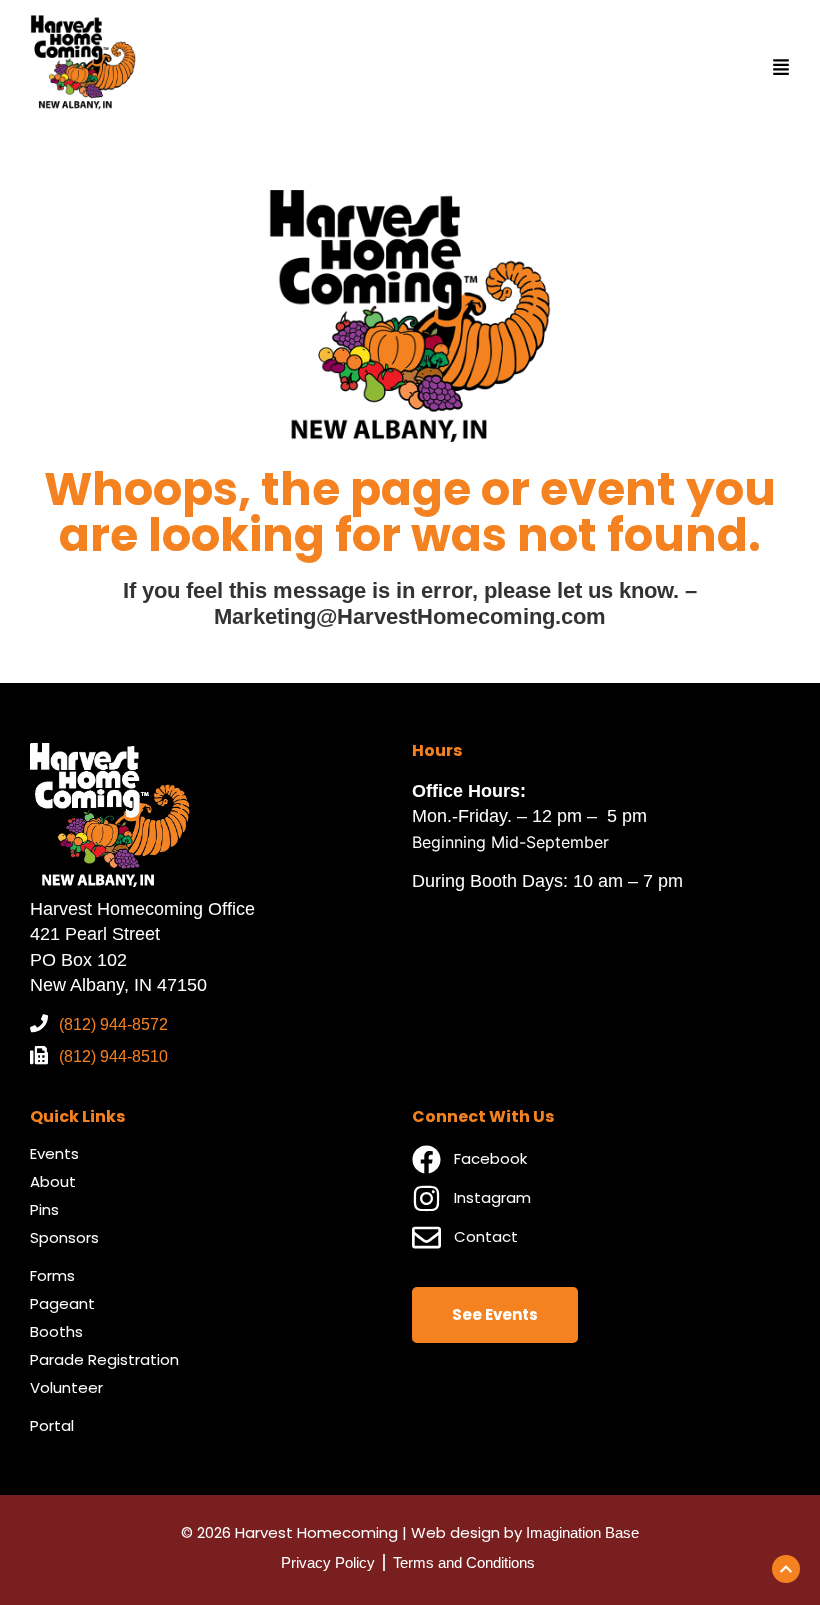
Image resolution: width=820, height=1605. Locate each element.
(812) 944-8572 (113, 1024)
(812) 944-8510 (113, 1056)
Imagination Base (582, 1532)
